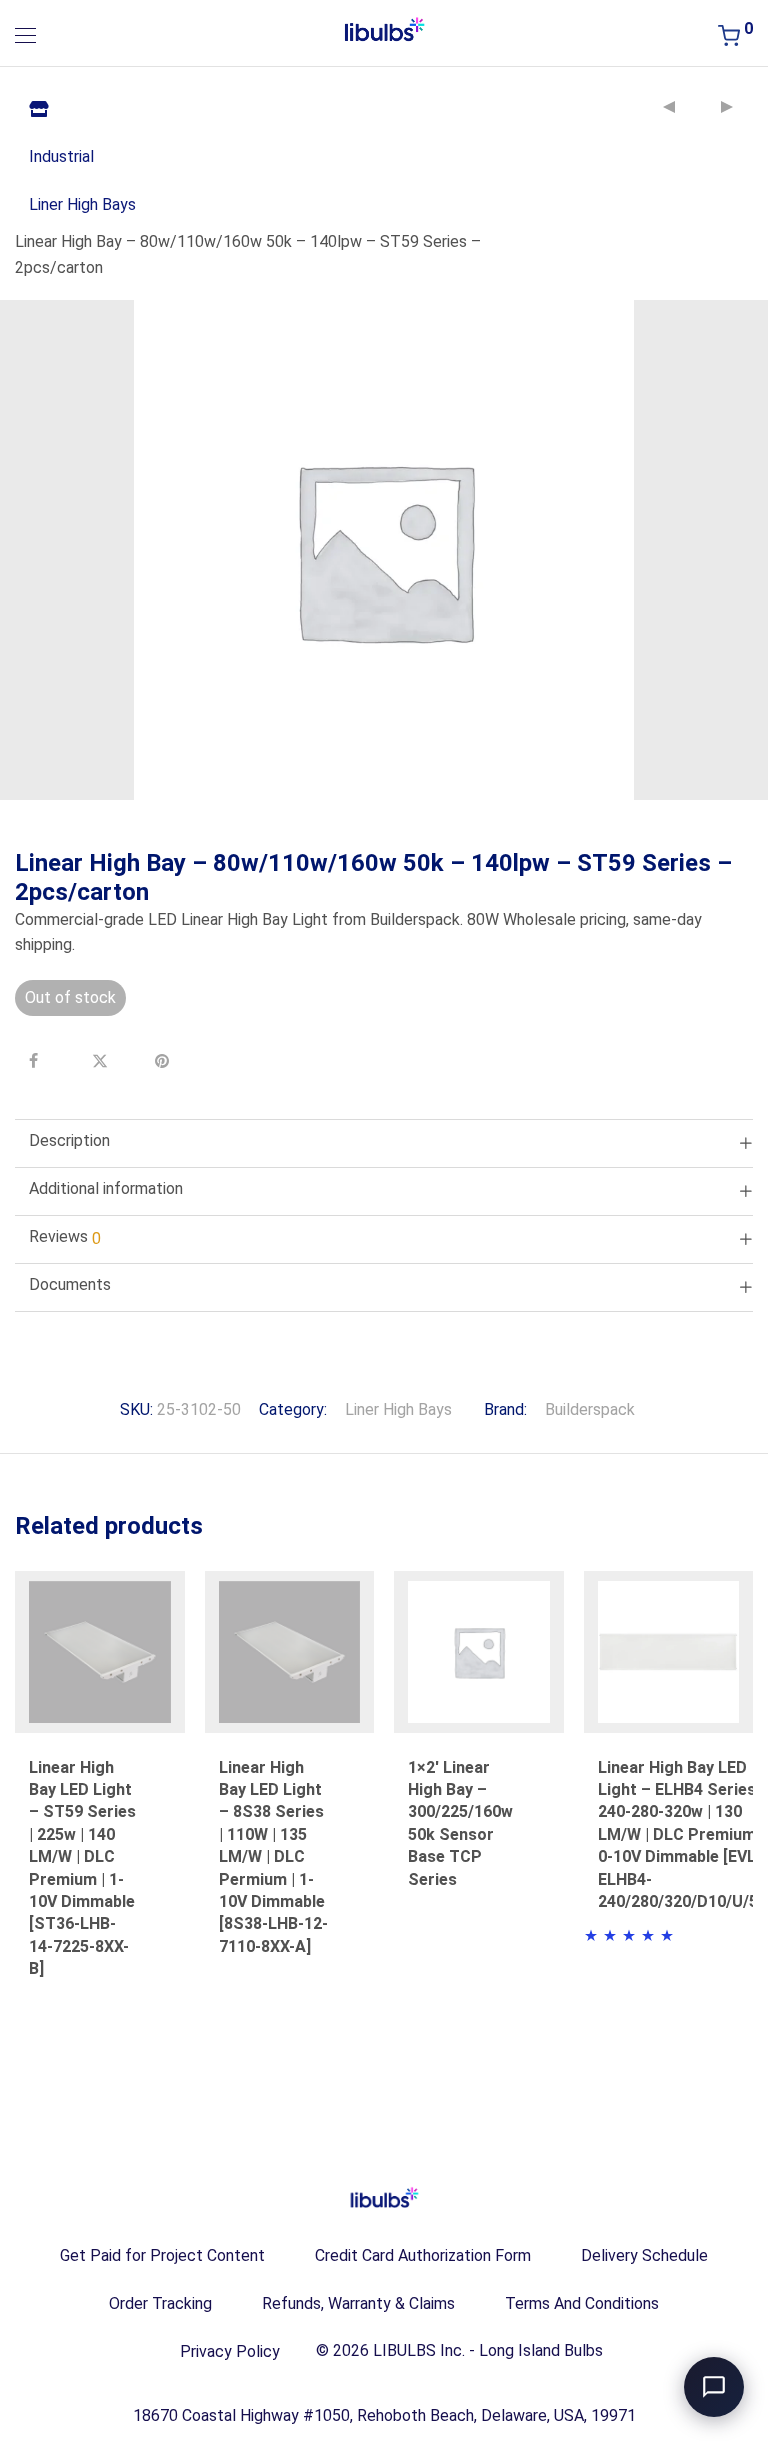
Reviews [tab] (65, 1237)
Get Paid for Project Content (162, 2255)
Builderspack (590, 1409)
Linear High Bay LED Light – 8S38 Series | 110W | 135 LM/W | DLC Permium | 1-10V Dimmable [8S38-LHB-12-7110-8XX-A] (273, 1857)
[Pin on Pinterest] (165, 1061)
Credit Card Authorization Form (423, 2255)
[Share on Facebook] (39, 1061)
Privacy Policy (230, 2351)
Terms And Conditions (582, 2303)
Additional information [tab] (106, 1188)
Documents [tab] (70, 1284)
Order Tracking (160, 2303)
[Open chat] (714, 2387)
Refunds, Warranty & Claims (358, 2303)
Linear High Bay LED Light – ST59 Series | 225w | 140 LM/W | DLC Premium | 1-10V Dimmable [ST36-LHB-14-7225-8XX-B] (82, 1868)
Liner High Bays (82, 204)
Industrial (61, 156)
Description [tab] (69, 1140)
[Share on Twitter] (102, 1061)
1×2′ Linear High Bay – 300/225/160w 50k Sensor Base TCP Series (460, 1823)
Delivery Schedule (644, 2255)
